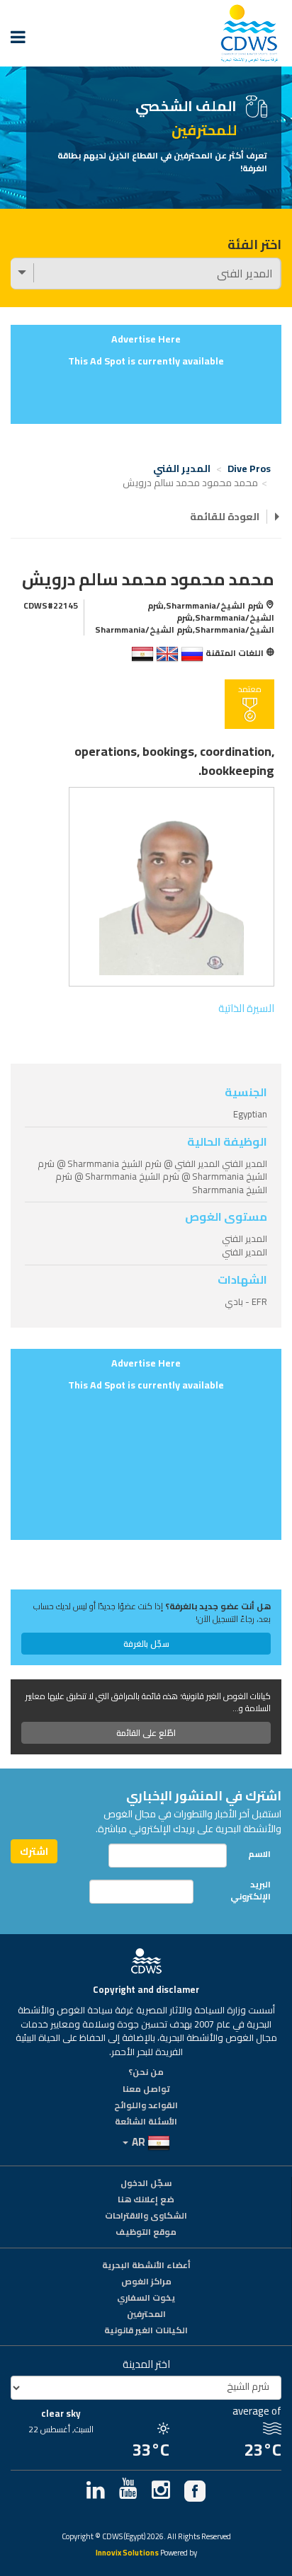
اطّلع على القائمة (146, 1733)
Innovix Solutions (127, 2554)
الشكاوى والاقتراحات (146, 2216)
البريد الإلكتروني (251, 1890)
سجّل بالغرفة (146, 1644)
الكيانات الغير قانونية (146, 2331)
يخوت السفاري (146, 2299)
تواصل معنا (146, 2090)
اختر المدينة (146, 2364)
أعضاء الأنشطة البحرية (146, 2266)
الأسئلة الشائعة (146, 2122)
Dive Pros (249, 468)
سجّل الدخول (146, 2184)
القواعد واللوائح (146, 2106)
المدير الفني (182, 468)
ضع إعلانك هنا (146, 2200)
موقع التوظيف (146, 2233)
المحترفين (146, 2315)
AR (139, 2142)
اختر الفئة (254, 245)
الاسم (259, 1854)
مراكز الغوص (146, 2282)
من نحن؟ (146, 2073)
